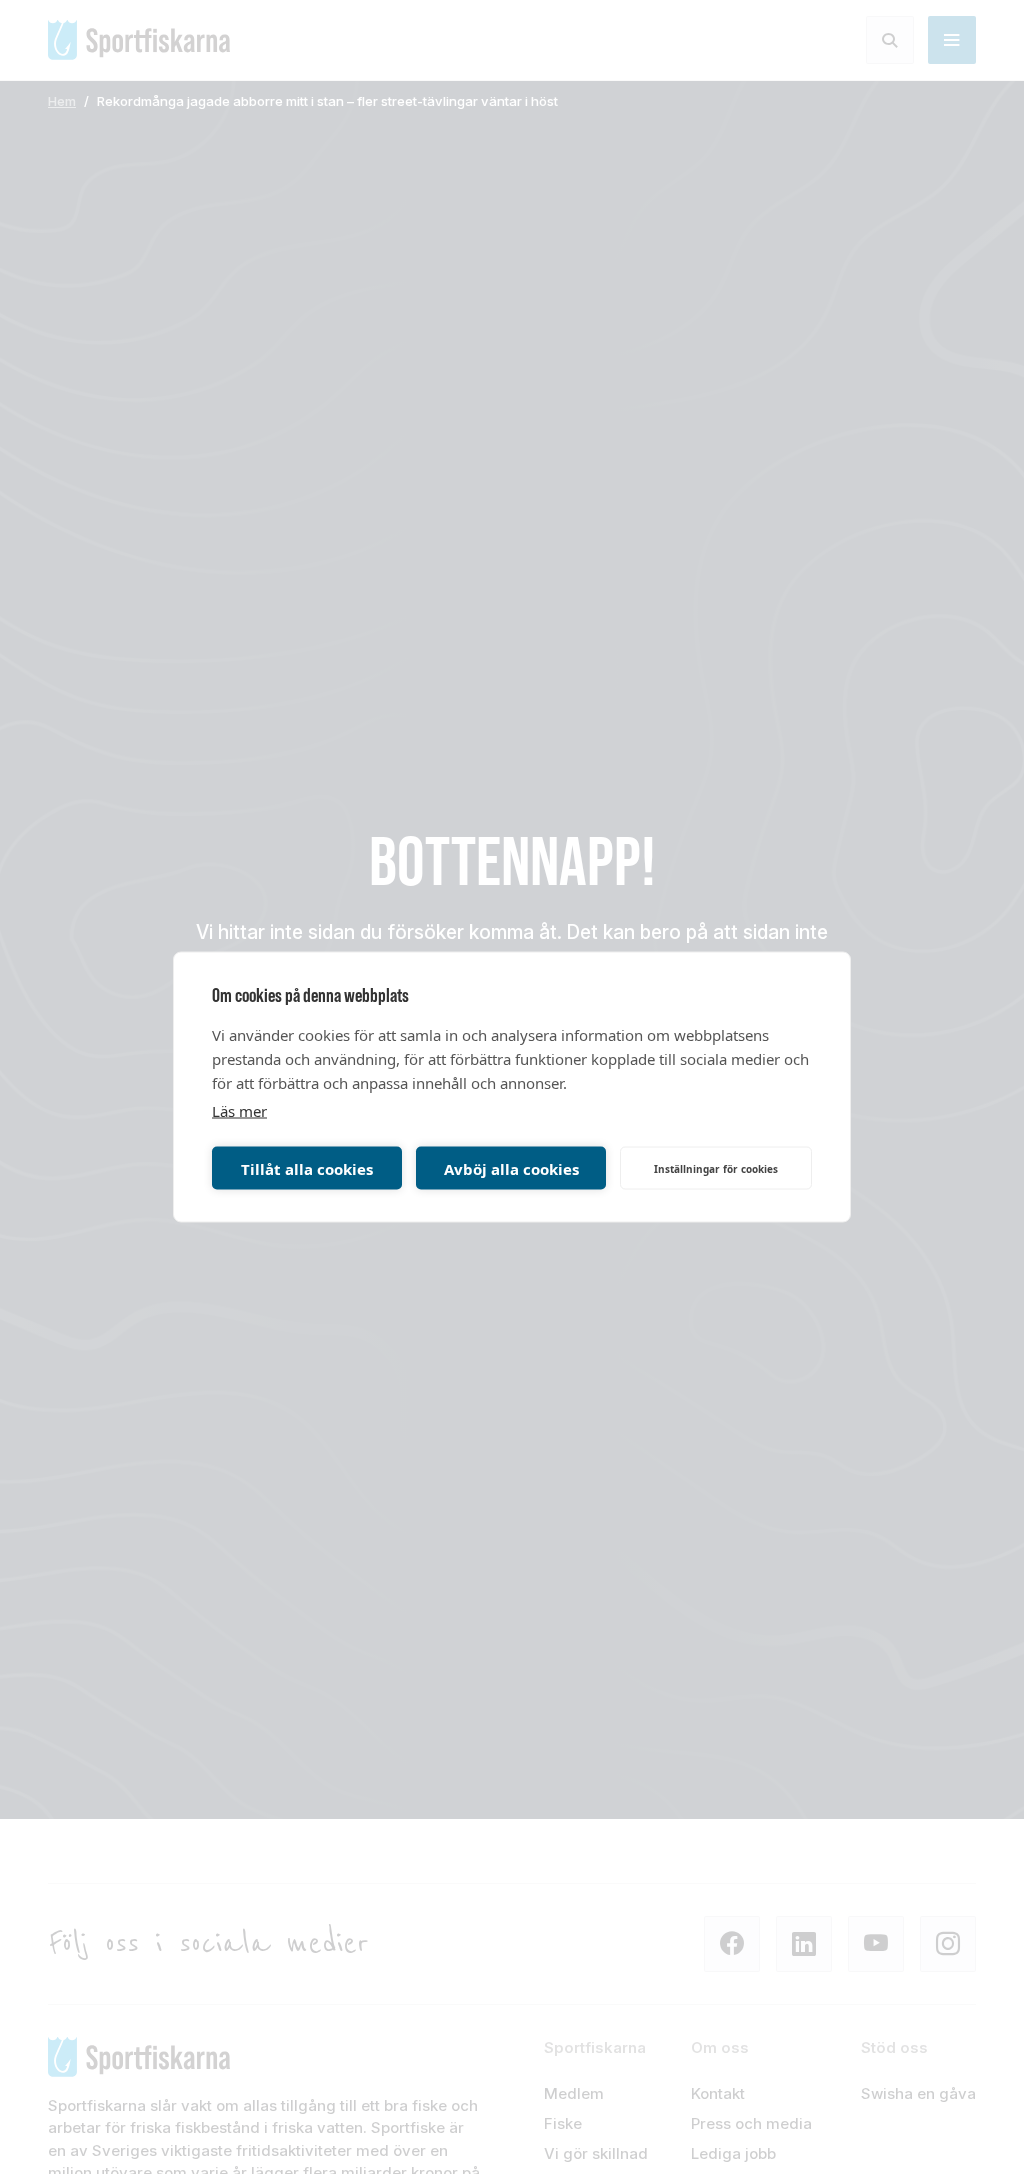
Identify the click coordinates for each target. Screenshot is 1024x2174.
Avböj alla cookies (511, 1168)
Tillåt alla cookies (307, 1168)
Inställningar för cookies (716, 1168)
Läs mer (239, 1111)
